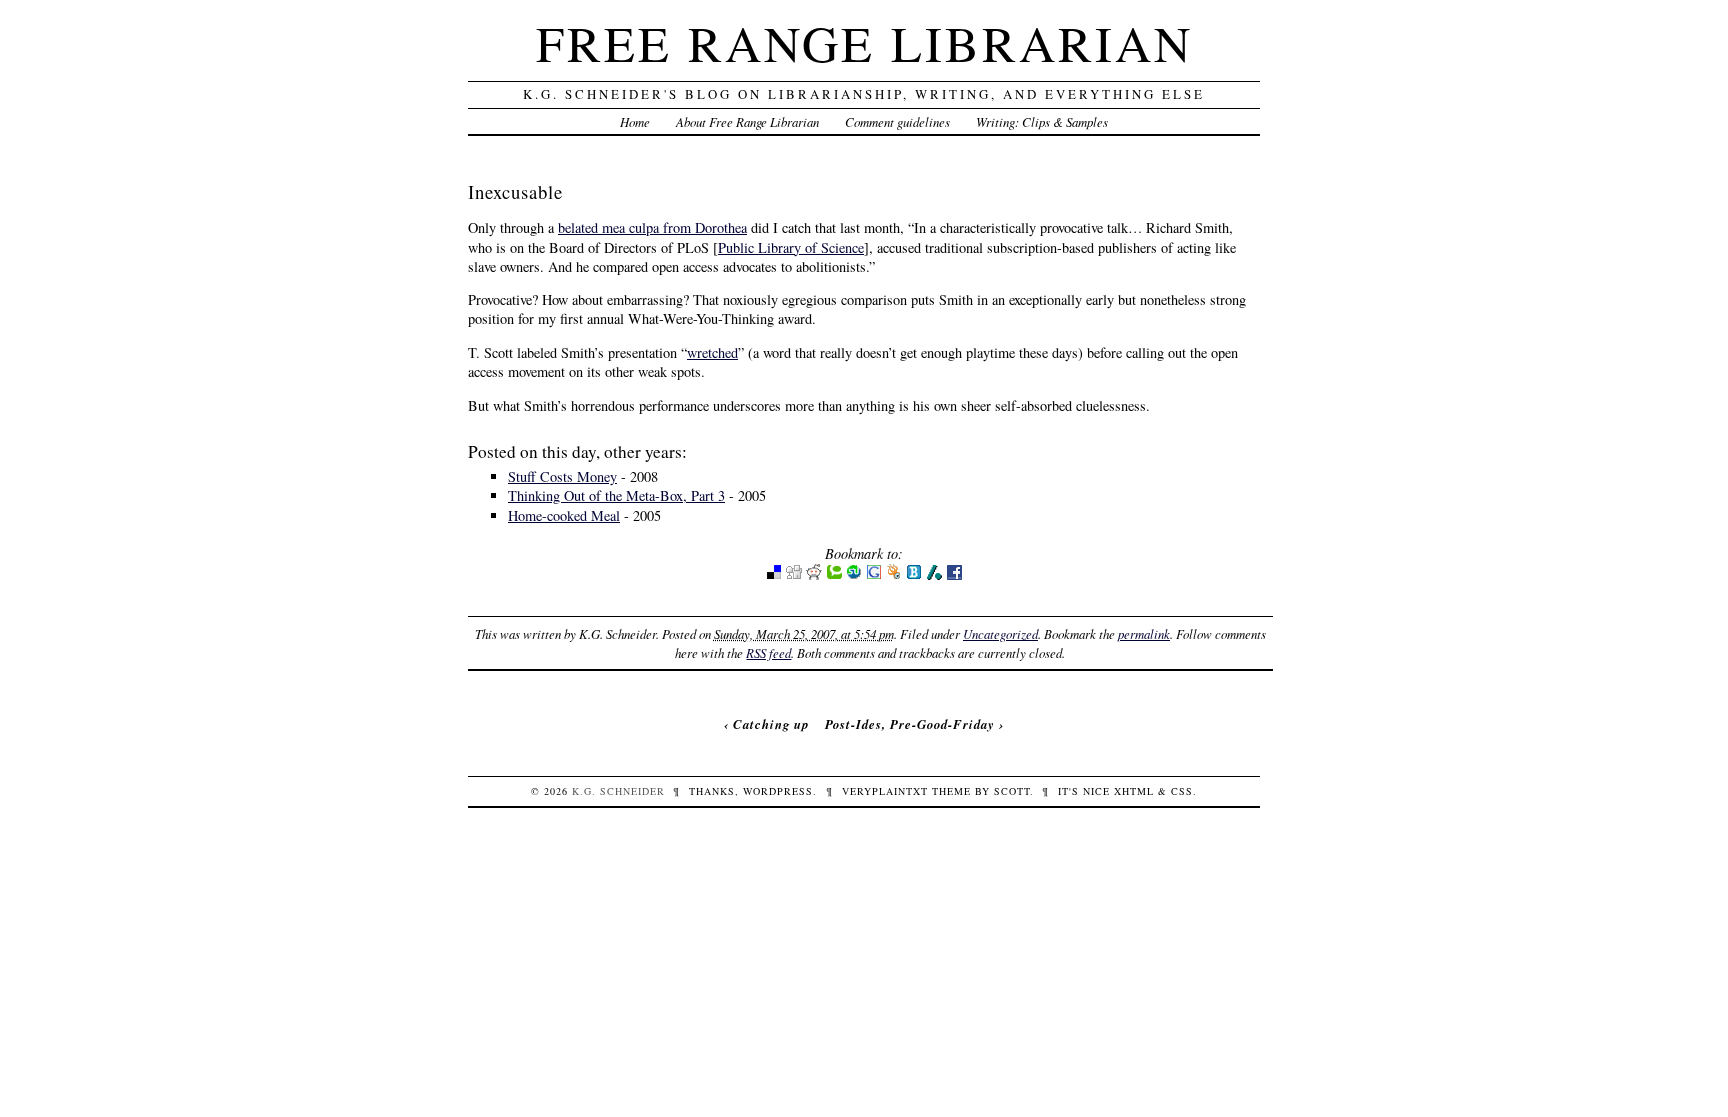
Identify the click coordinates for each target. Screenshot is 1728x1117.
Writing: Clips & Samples (1042, 121)
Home (635, 121)
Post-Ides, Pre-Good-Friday (910, 724)
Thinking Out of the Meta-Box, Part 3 (616, 495)
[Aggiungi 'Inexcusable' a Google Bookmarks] (874, 575)
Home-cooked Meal (564, 515)
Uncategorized (1000, 633)
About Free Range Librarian (747, 121)
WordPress (778, 791)
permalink (1144, 633)
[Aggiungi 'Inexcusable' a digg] (794, 575)
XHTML (1134, 791)
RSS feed (768, 652)
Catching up (771, 724)
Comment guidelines (897, 121)
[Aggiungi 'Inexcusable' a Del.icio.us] (774, 575)
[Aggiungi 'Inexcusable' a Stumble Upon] (854, 575)
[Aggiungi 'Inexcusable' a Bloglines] (914, 575)
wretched (712, 352)
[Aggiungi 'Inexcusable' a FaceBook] (954, 575)
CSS (1182, 791)
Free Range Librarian (864, 42)
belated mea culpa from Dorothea (652, 227)
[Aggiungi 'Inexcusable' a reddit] (814, 575)
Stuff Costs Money (562, 476)
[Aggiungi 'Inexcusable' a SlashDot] (934, 575)
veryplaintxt (885, 791)
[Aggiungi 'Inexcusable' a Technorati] (834, 575)
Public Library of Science (791, 247)
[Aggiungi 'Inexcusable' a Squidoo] (894, 575)
